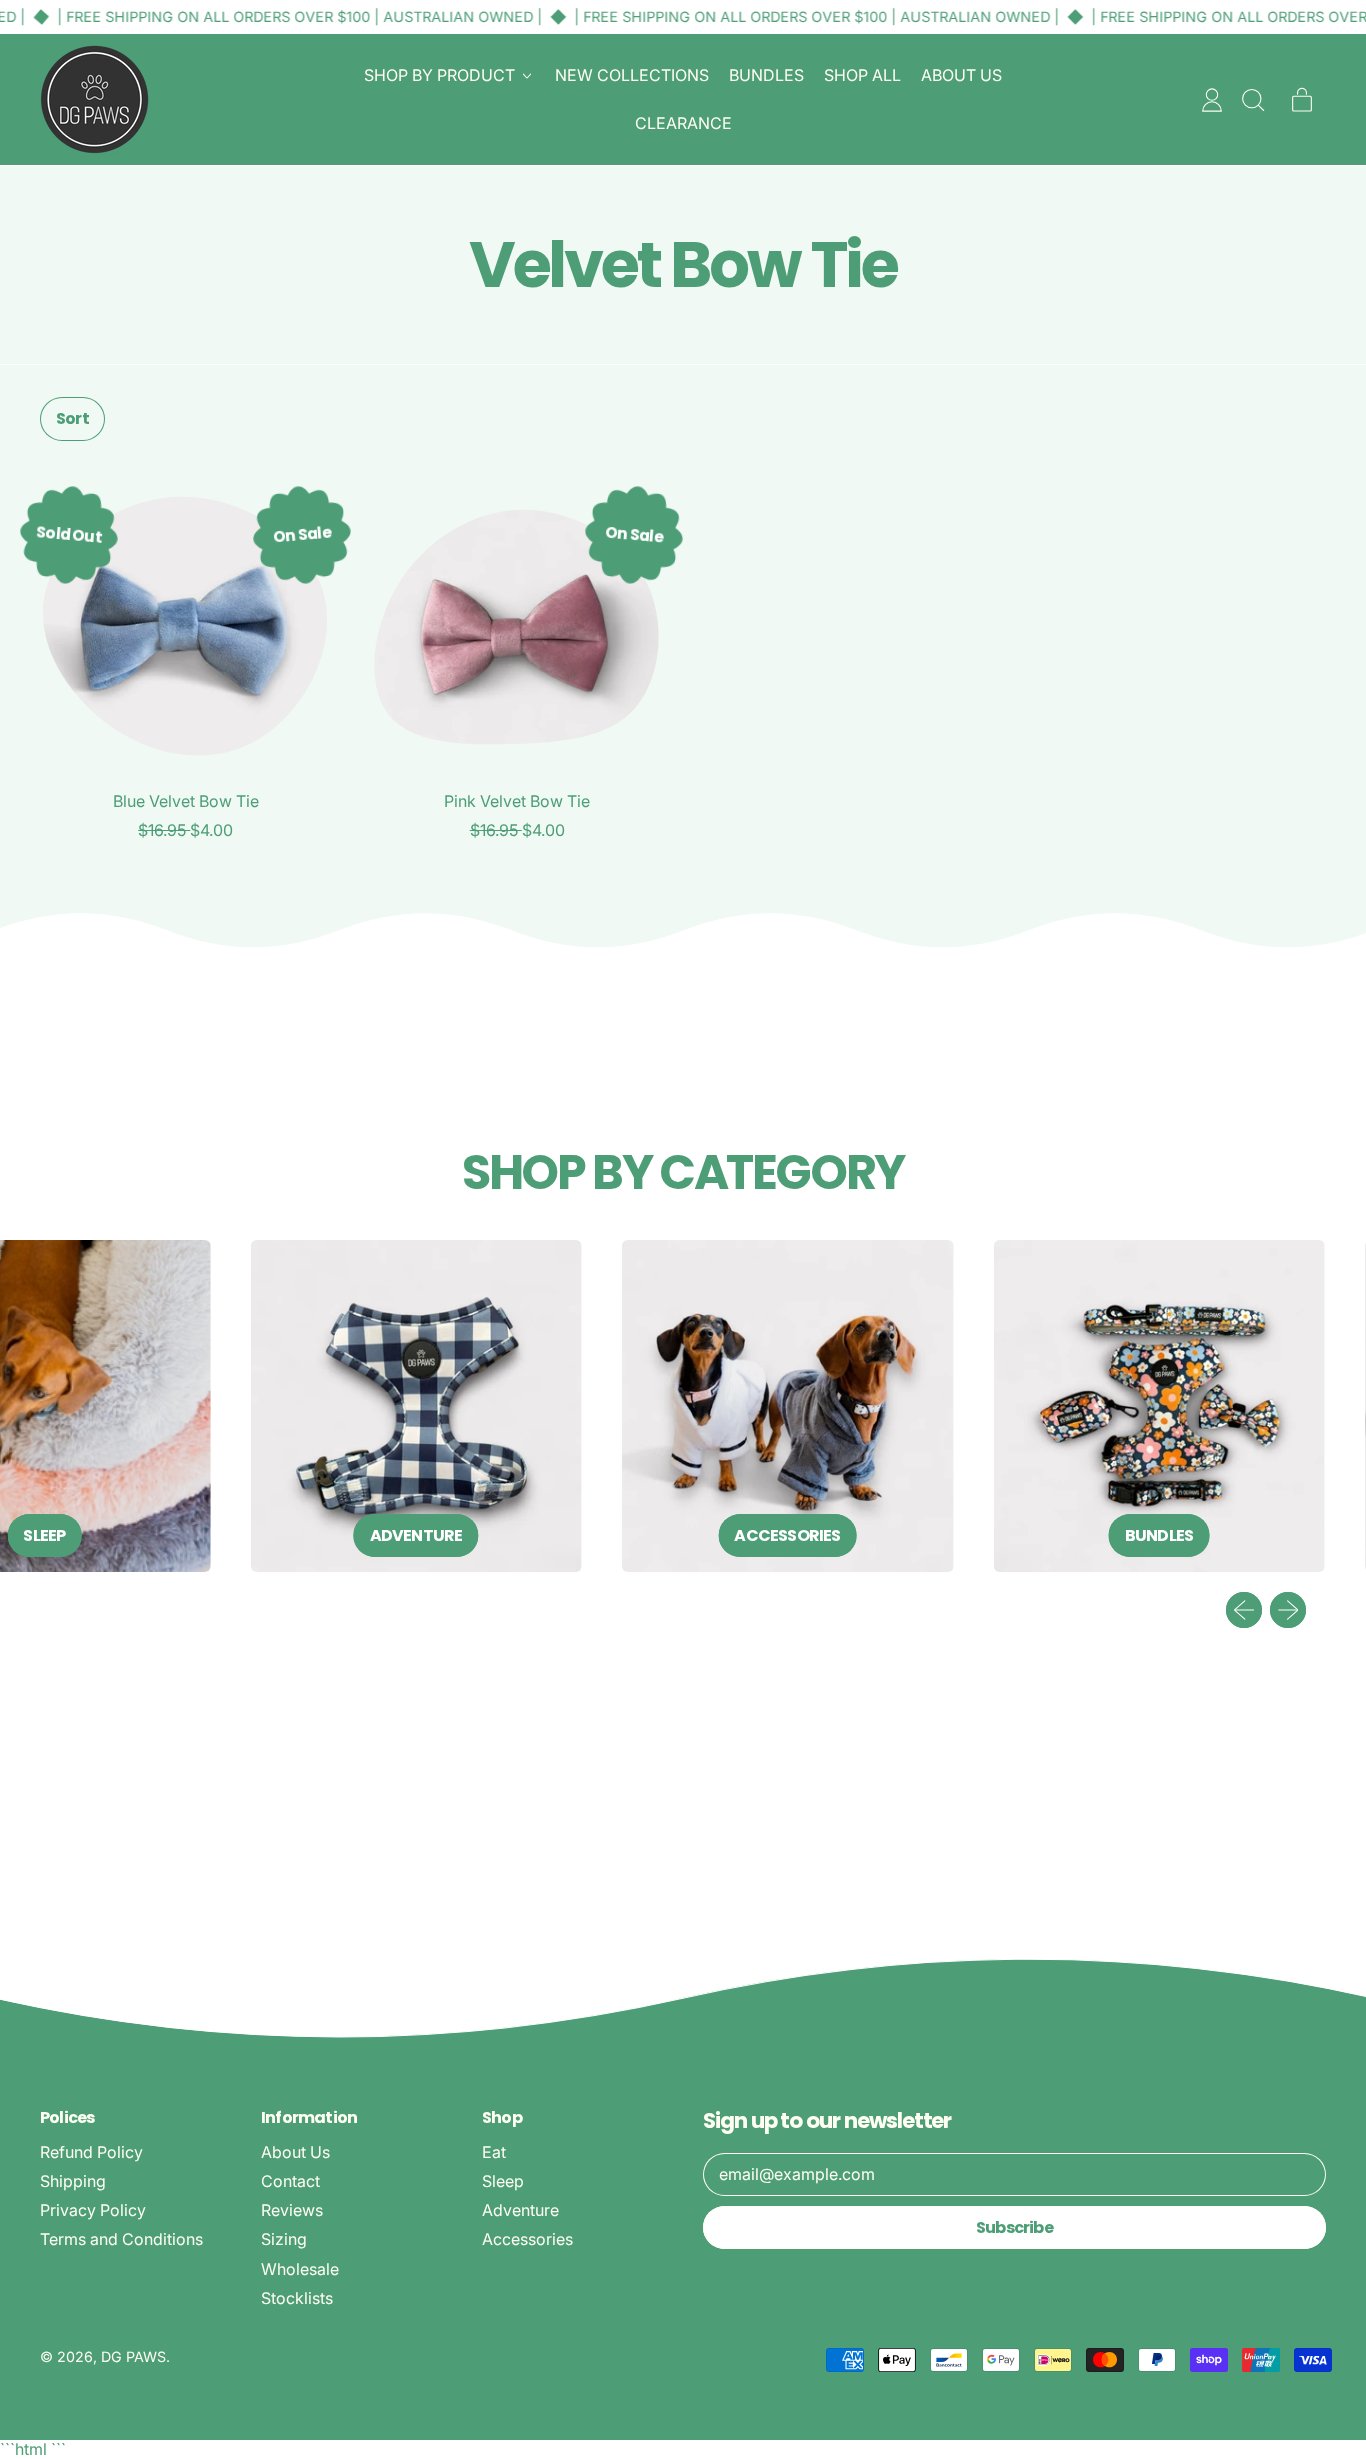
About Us (295, 2152)
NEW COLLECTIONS (632, 75)
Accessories (527, 2239)
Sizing (284, 2239)
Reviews (292, 2210)
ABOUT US (961, 75)
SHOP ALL (862, 75)
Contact (290, 2181)
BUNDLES (766, 75)
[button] (1252, 100)
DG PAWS (133, 2356)
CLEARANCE (683, 123)
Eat (494, 2152)
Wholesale (300, 2269)
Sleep (503, 2181)
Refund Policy (91, 2152)
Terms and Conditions (121, 2239)
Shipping (73, 2181)
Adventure (520, 2210)
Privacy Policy (93, 2210)
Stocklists (297, 2298)
